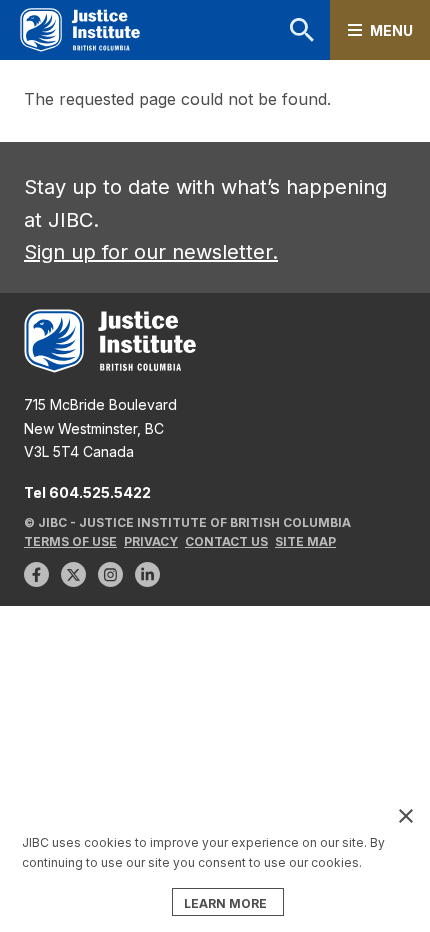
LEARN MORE (225, 903)
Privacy (151, 541)
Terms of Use (70, 541)
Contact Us (226, 541)
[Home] (80, 30)
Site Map (305, 541)
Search (276, 30)
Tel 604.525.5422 (87, 492)
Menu (391, 30)
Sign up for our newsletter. (151, 252)
